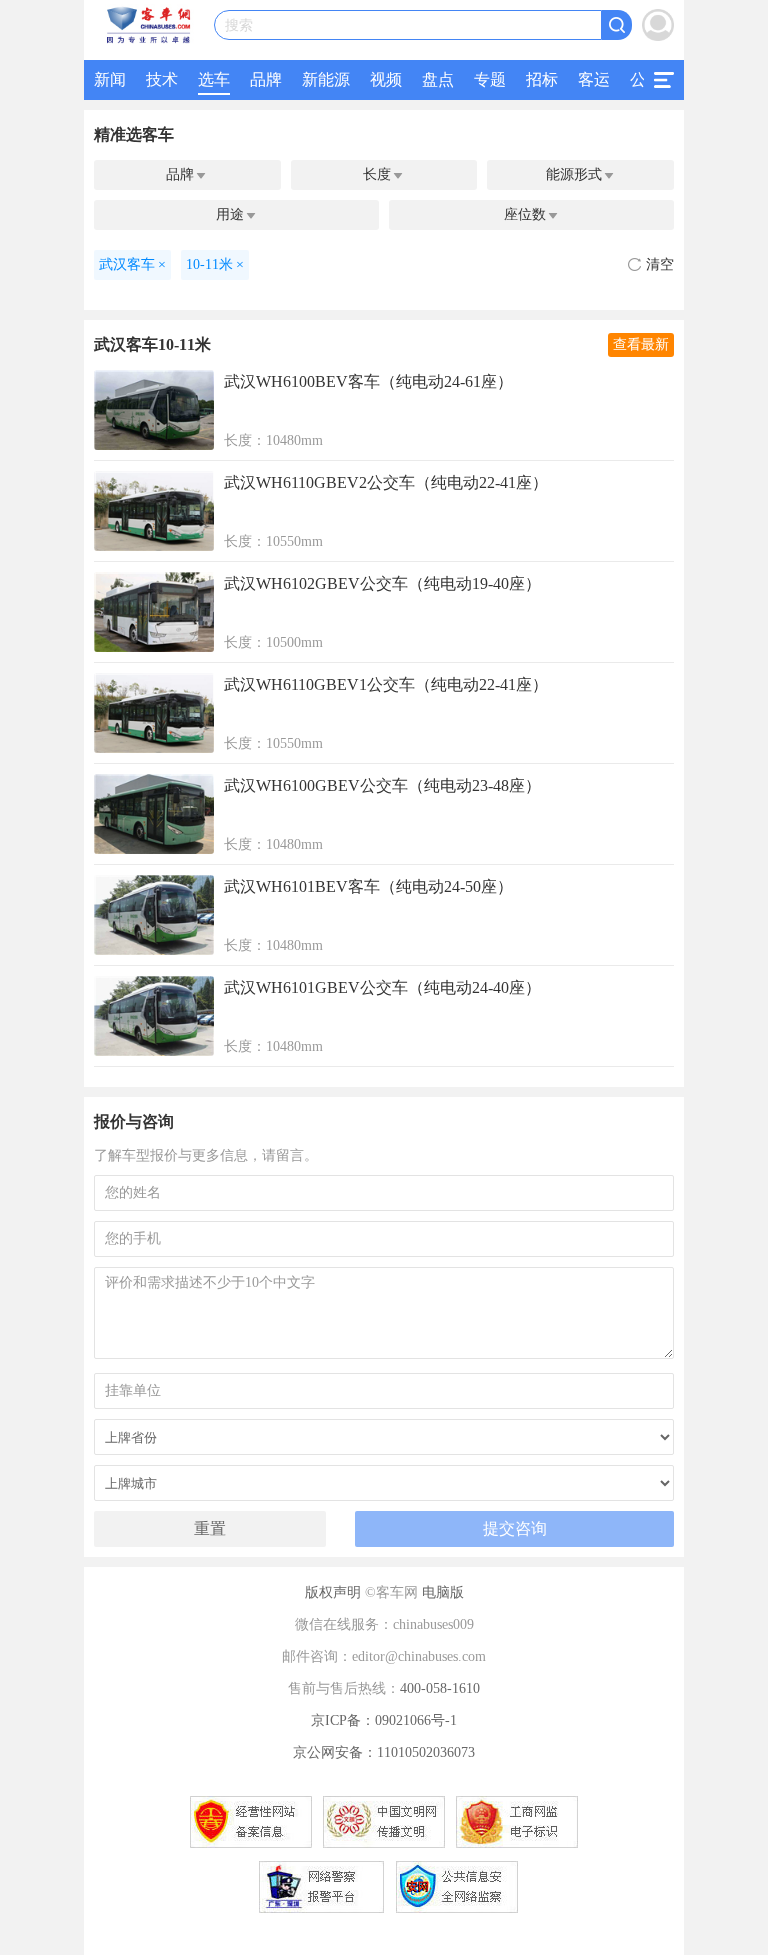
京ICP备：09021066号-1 (384, 1720)
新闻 (110, 79)
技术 (162, 79)
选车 (214, 79)
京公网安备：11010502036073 (384, 1752)
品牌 (266, 79)
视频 (386, 79)
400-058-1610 (440, 1688)
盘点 (438, 79)
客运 (594, 79)
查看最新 (641, 344)
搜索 (239, 25)
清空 (660, 264)
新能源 (326, 79)
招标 (542, 79)
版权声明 (333, 1592)
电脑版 (443, 1592)
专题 (490, 79)
